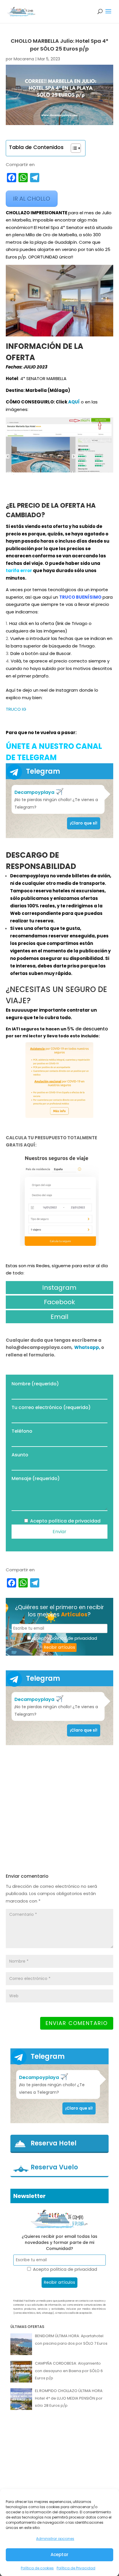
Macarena (24, 59)
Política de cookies (37, 2568)
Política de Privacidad (76, 2568)
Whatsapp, (88, 1347)
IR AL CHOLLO (32, 199)
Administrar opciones (55, 2539)
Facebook (59, 1302)
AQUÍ (74, 402)
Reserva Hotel (54, 2143)
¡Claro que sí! (84, 823)
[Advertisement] (59, 1809)
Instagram (59, 1288)
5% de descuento (88, 1029)
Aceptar (59, 2554)
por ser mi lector (25, 1036)
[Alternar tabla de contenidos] (73, 148)
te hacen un (54, 1029)
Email (59, 1317)
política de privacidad (75, 1521)
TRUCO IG (16, 709)
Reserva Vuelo (54, 2167)
